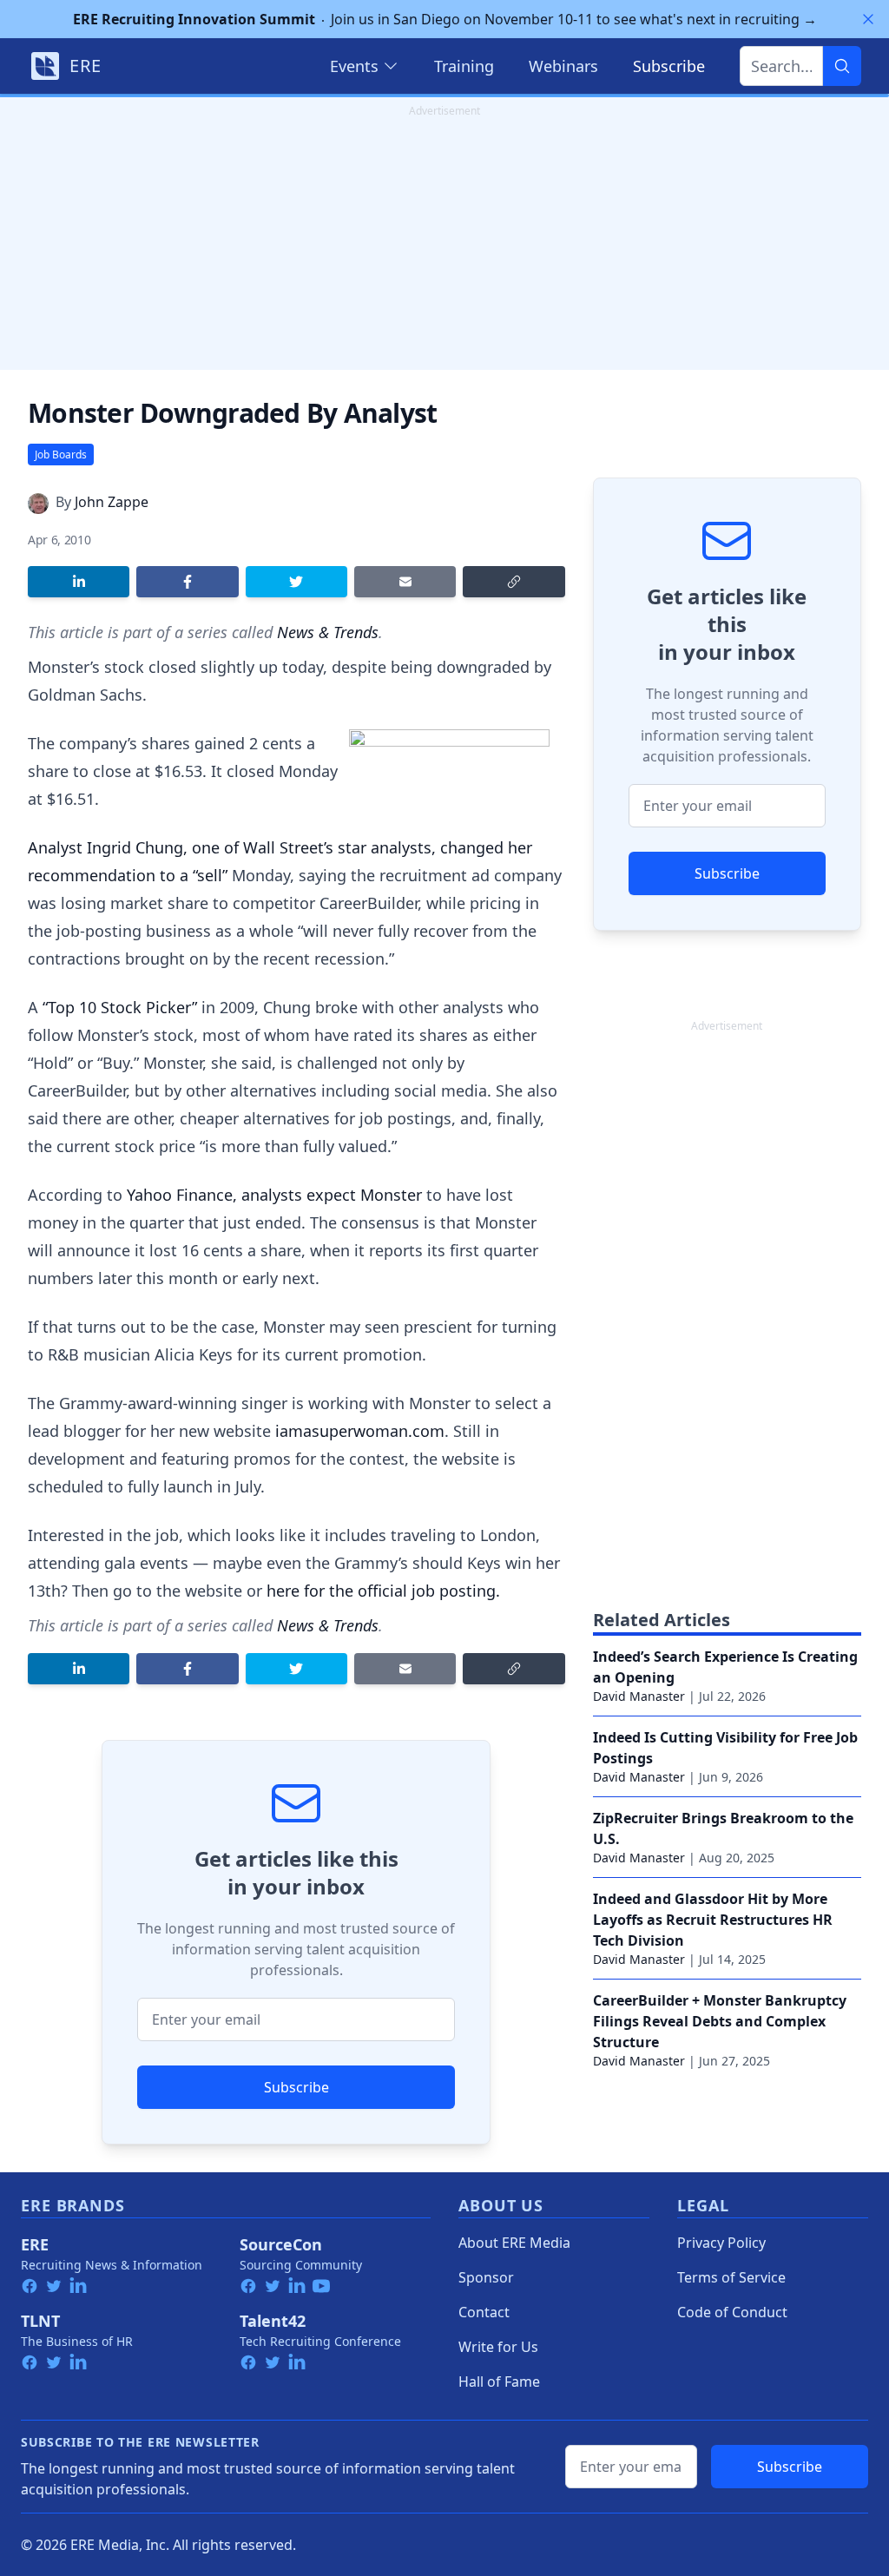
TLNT (40, 2321)
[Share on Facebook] (187, 582)
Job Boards (61, 455)
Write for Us (498, 2347)
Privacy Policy (721, 2243)
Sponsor (486, 2277)
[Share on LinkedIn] (79, 582)
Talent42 (273, 2321)
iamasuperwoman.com (360, 1431)
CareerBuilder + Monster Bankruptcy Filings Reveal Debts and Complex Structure (720, 2021)
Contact (484, 2312)
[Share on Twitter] (296, 582)
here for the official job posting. (383, 1591)
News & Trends (328, 632)
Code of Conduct (732, 2312)
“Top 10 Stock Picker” (120, 1007)
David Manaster (639, 1696)
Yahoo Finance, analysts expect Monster (274, 1195)
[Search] (842, 66)
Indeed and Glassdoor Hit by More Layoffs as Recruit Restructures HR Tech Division (713, 1920)
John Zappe (112, 502)
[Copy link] (514, 582)
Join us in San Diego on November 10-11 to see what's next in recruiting (445, 19)
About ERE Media (514, 2243)
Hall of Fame (499, 2382)
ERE (35, 2244)
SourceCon (281, 2244)
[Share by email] (405, 582)
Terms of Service (731, 2277)
